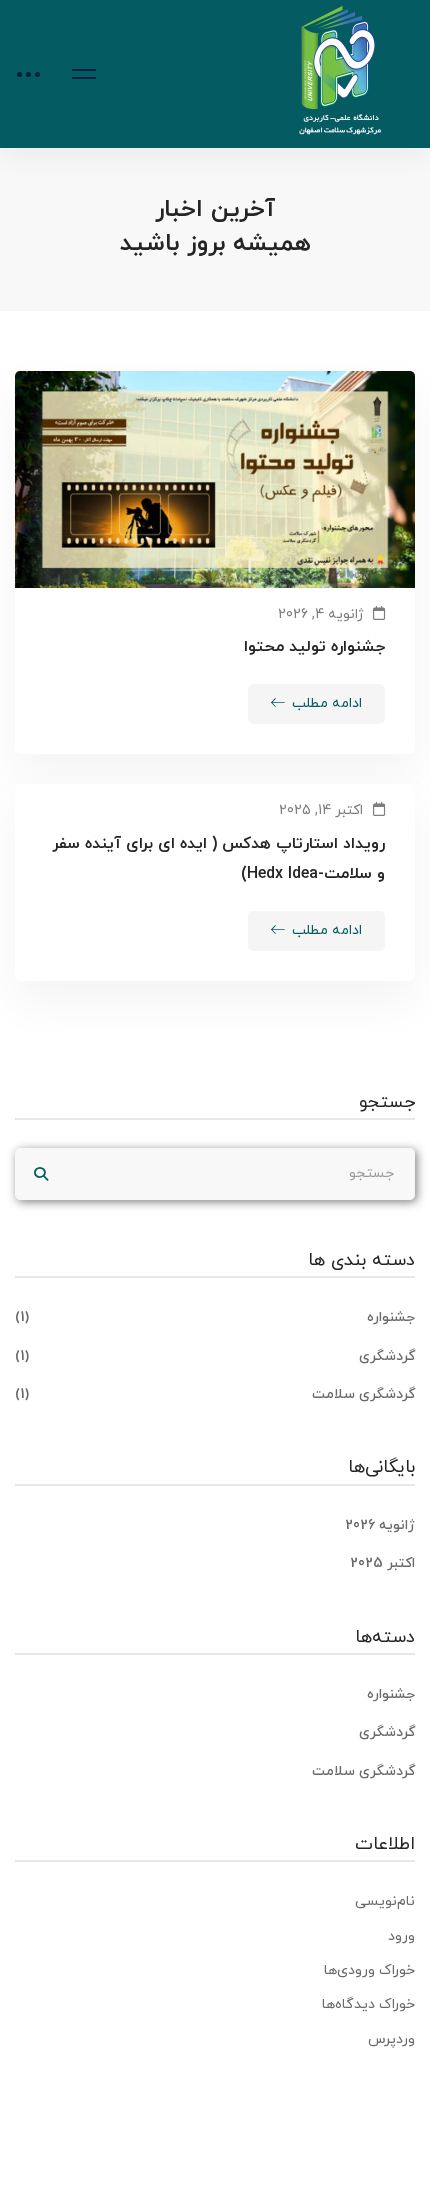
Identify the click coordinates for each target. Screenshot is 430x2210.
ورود (401, 1936)
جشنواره (215, 1317)
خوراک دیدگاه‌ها (368, 2004)
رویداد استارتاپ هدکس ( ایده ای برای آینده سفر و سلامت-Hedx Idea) (218, 859)
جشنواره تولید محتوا (314, 647)
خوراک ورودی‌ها (369, 1970)
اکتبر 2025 (382, 1563)
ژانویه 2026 (380, 1525)
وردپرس (391, 2039)
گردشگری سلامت (215, 1394)
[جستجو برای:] (215, 1173)
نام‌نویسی (385, 1901)
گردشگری (215, 1356)
